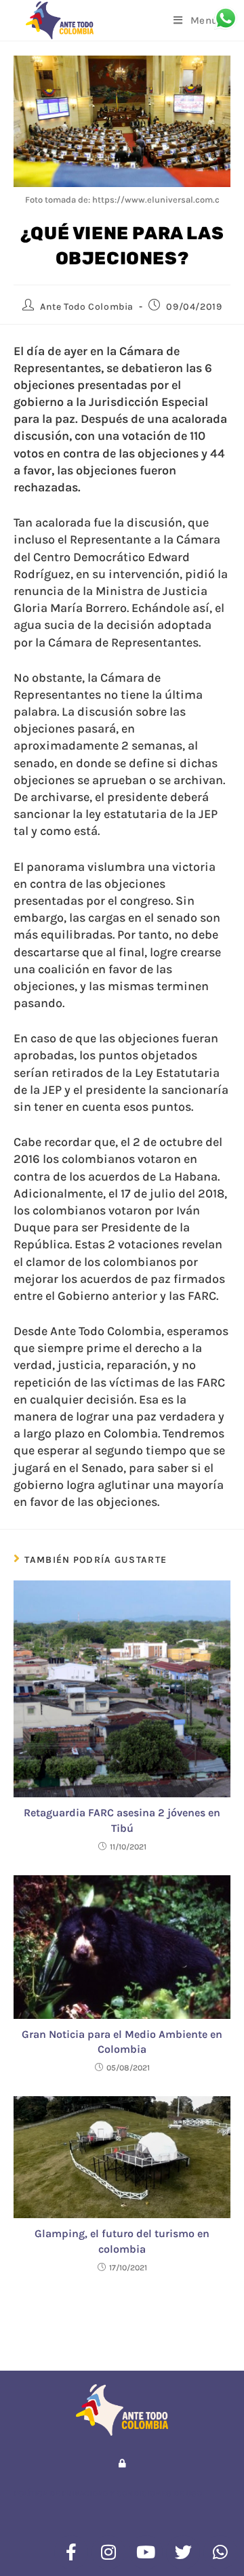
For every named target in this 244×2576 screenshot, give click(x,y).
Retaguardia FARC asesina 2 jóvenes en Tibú (122, 1820)
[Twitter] (183, 2552)
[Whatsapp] (220, 2552)
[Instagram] (108, 2552)
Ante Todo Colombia (87, 307)
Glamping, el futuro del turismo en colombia (122, 2241)
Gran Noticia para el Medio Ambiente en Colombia (122, 2042)
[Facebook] (71, 2552)
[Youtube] (146, 2552)
